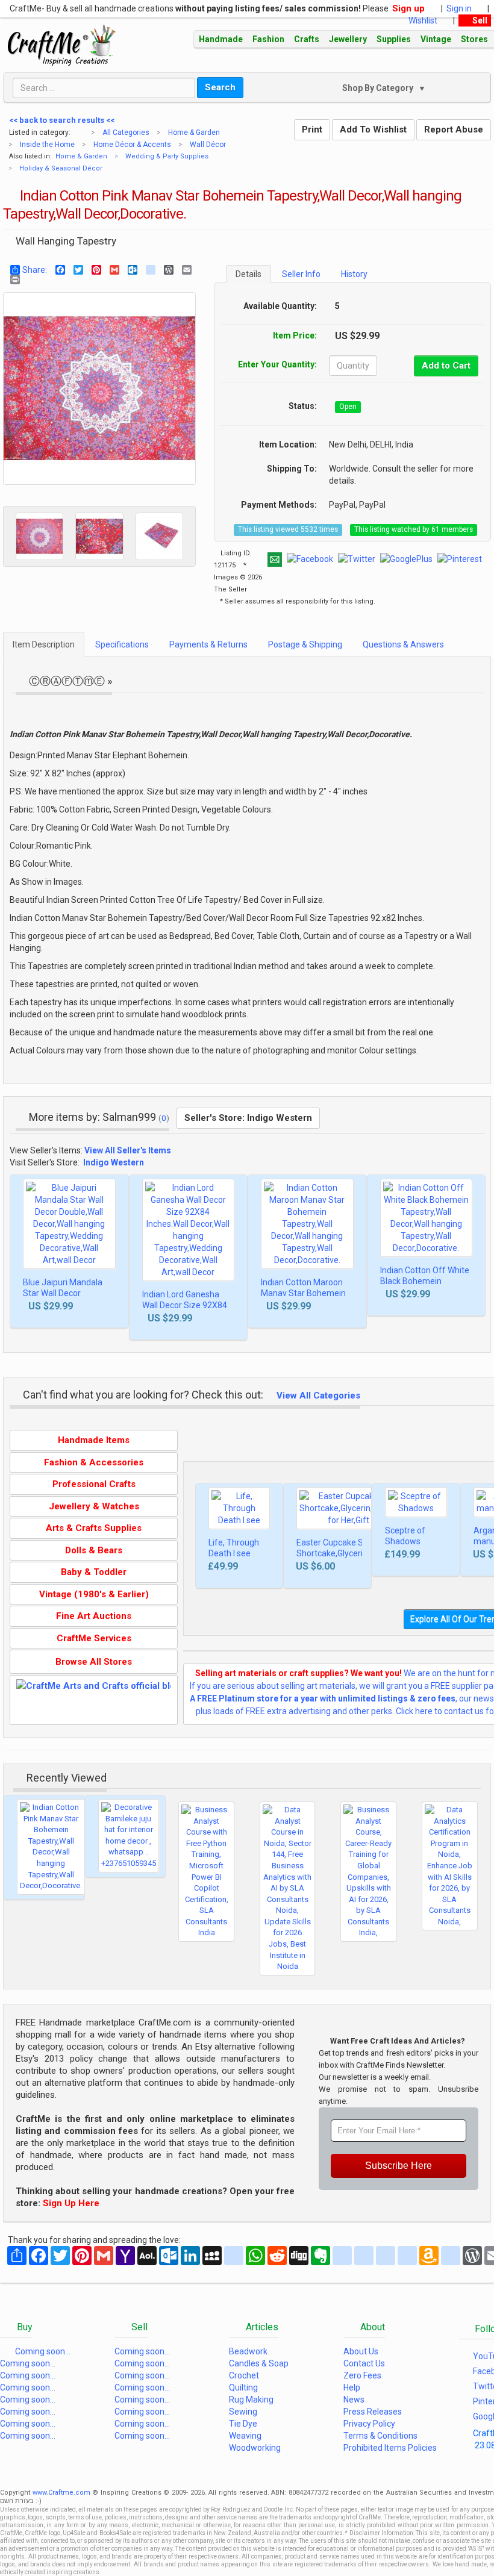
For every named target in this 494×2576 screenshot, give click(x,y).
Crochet (244, 2375)
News (354, 2400)
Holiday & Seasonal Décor (61, 168)
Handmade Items (94, 1440)
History (354, 274)
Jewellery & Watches (94, 1506)
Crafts (307, 39)
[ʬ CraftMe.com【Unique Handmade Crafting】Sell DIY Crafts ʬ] (62, 45)
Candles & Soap (259, 2363)
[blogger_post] (148, 270)
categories (80, 131)
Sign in (461, 8)
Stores (474, 39)
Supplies (394, 39)
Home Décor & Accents (132, 145)
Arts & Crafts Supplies (94, 1528)
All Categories (126, 133)
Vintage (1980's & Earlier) (94, 1594)
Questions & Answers (403, 644)
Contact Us (364, 2363)
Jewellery (348, 39)
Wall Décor (208, 145)
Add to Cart (446, 366)
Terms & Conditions (380, 2436)
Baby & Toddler (94, 1572)
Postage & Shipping (305, 644)
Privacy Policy (369, 2424)
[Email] (184, 270)
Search (220, 87)
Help (352, 2387)
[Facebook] (57, 270)
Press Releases (373, 2412)
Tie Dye (243, 2424)
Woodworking (255, 2448)
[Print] (12, 279)
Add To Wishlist (373, 129)
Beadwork (248, 2351)
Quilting (243, 2387)
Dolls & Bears (94, 1550)
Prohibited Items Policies (390, 2448)
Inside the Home (47, 145)
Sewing (243, 2412)
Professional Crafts (94, 1484)
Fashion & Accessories (94, 1462)
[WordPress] (166, 270)
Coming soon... (43, 2351)
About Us (361, 2351)
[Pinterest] (93, 270)
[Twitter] (75, 270)
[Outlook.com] (130, 270)
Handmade (221, 39)
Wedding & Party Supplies (167, 156)
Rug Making (251, 2400)
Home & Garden (194, 133)
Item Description (44, 644)
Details (249, 274)
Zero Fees (362, 2375)
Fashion (268, 39)
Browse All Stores (94, 1662)
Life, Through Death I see (234, 1548)
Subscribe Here (399, 2166)
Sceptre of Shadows (405, 1536)
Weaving (245, 2436)
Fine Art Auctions (94, 1616)
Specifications (122, 644)
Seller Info (301, 274)
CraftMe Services (94, 1638)
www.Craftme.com (61, 2493)
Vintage (436, 39)
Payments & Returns (208, 644)
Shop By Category (371, 88)
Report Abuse (454, 129)
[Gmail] (111, 270)
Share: (35, 270)
